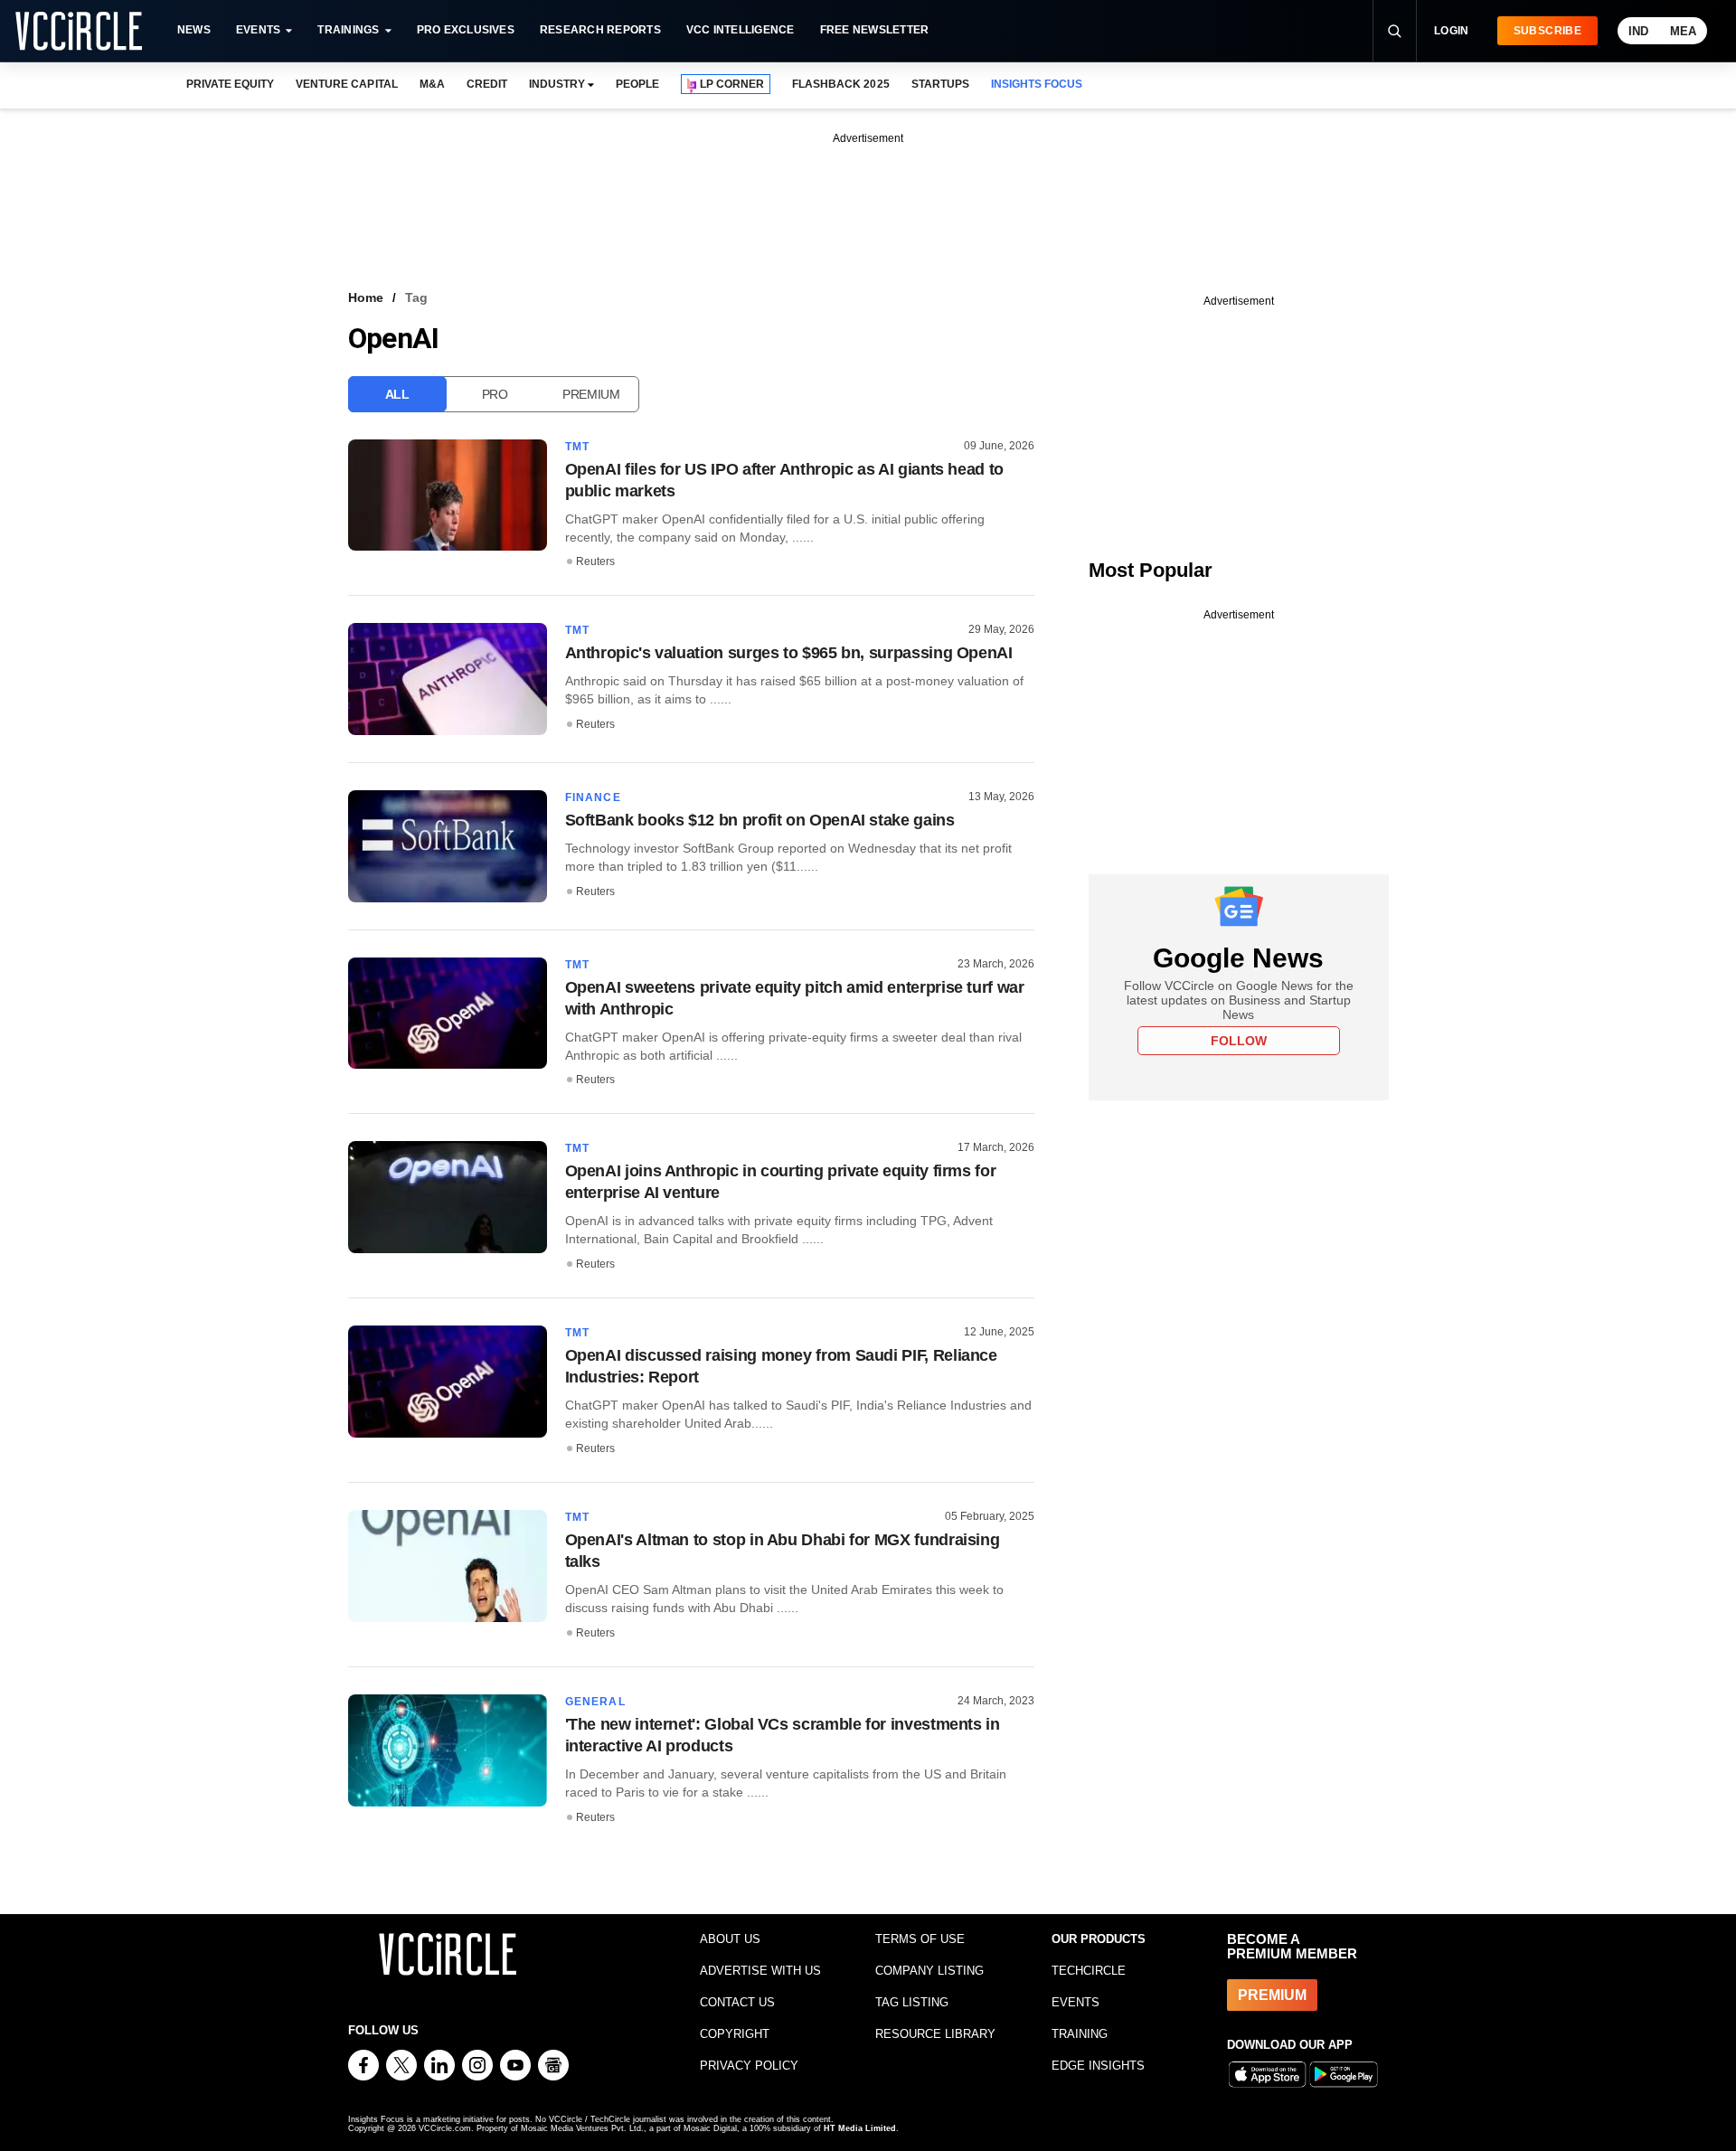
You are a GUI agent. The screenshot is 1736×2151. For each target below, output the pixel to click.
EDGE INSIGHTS (1098, 2066)
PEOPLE (637, 84)
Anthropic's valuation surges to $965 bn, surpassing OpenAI (789, 653)
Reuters (595, 561)
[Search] (1394, 31)
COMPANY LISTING (929, 1971)
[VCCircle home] (79, 31)
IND (1638, 31)
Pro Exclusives (466, 30)
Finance (593, 797)
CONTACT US (737, 2002)
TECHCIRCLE (1089, 1971)
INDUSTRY (557, 84)
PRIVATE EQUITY (230, 84)
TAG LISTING (912, 2002)
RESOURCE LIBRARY (935, 2034)
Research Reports (600, 30)
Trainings (348, 30)
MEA (1683, 31)
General (595, 1702)
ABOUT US (730, 1939)
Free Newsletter (875, 30)
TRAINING (1080, 2034)
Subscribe (1547, 31)
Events (258, 30)
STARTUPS (940, 84)
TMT (578, 447)
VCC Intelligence (741, 30)
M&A (432, 84)
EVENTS (1076, 2002)
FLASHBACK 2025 (840, 84)
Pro (495, 394)
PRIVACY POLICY (749, 2066)
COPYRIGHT (735, 2034)
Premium (591, 394)
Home (366, 297)
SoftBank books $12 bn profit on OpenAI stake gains (760, 820)
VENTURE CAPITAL (346, 84)
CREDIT (487, 84)
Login (1452, 31)
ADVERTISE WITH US (760, 1971)
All (397, 394)
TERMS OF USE (920, 1939)
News (194, 30)
